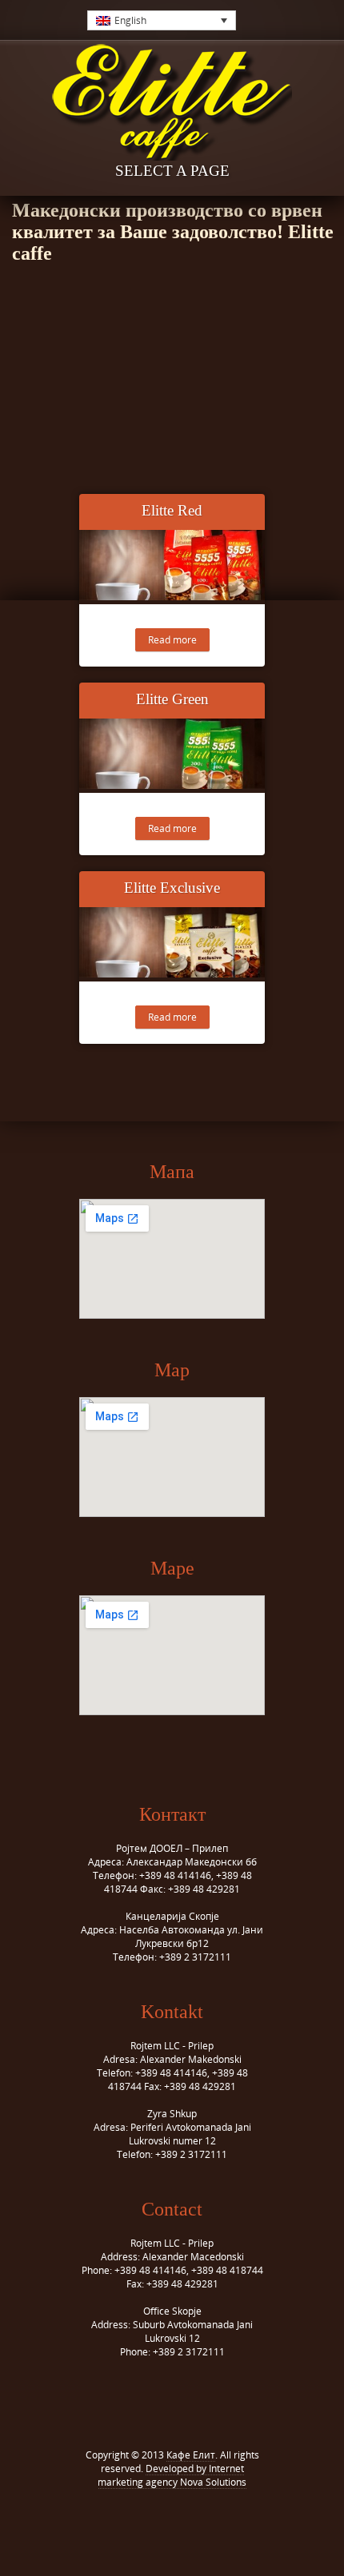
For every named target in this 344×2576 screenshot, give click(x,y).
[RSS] (184, 2521)
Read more (172, 640)
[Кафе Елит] (172, 106)
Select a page (172, 171)
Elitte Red (172, 510)
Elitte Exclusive (172, 888)
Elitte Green (172, 699)
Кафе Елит (191, 2455)
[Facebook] (160, 2521)
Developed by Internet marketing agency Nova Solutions (172, 2475)
